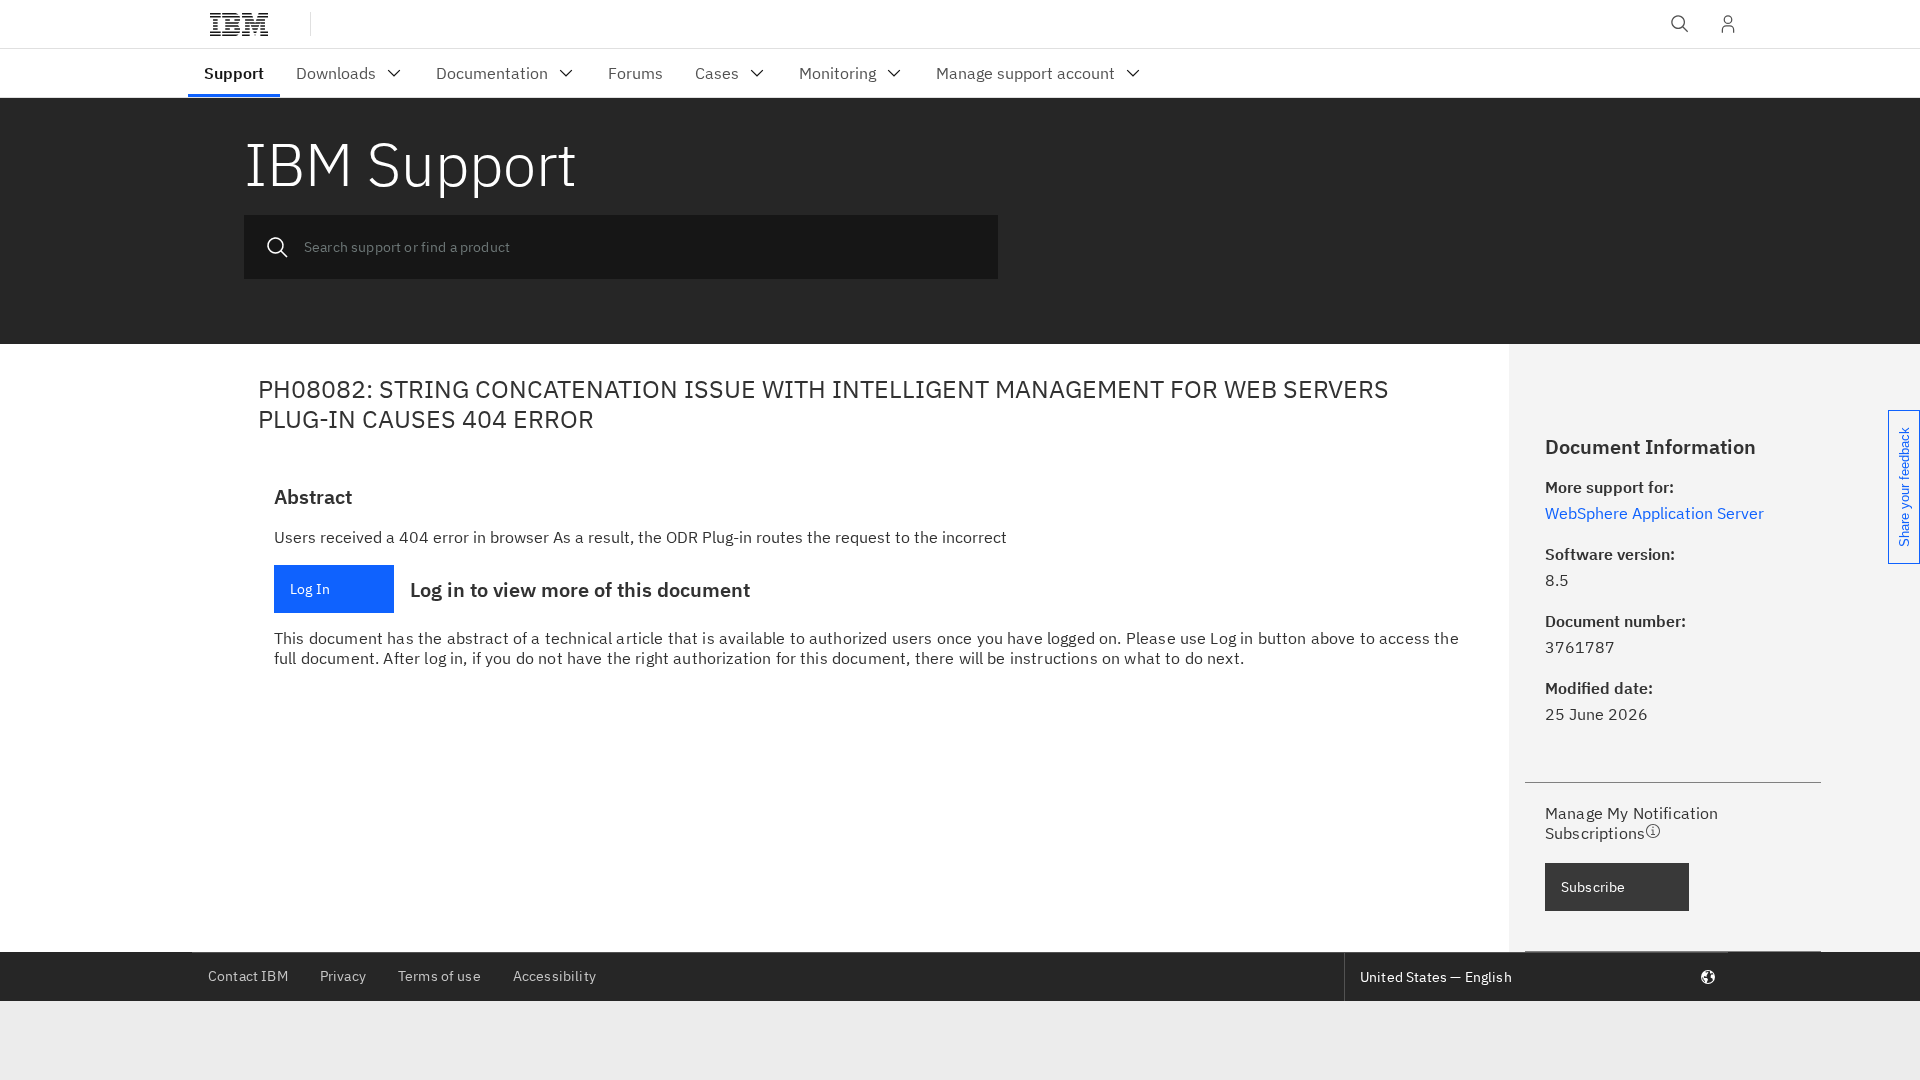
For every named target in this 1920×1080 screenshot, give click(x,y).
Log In (310, 589)
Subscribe (1593, 887)
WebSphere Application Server (1654, 513)
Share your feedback (1904, 487)
